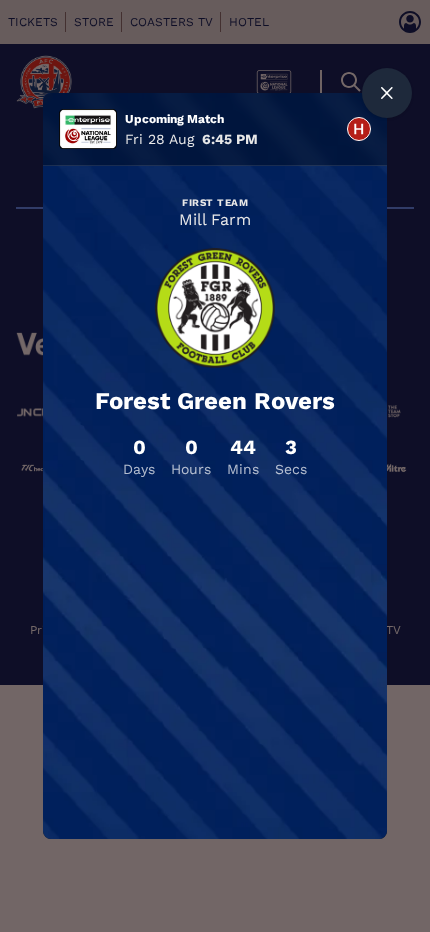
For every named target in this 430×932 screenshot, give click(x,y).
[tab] (359, 129)
